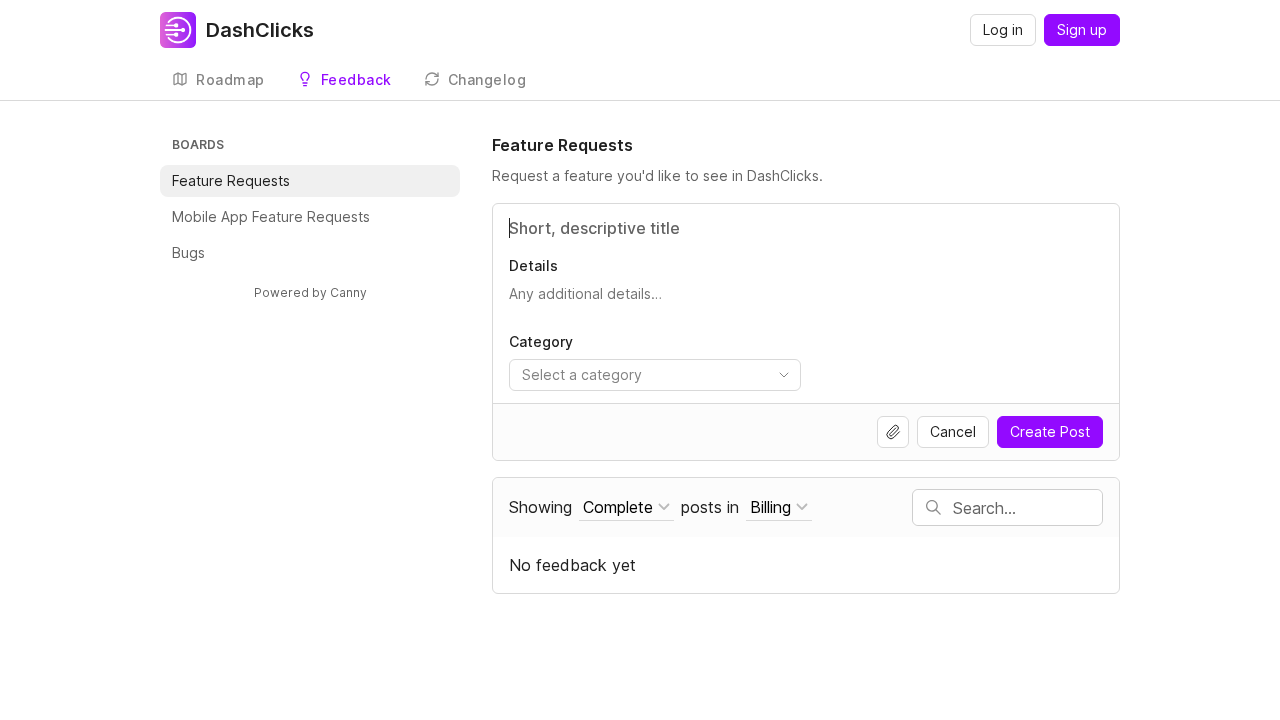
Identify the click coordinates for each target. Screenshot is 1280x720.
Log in (1003, 29)
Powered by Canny (310, 292)
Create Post (1050, 431)
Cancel (953, 431)
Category (541, 341)
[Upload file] (893, 432)
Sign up (1082, 29)
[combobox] (655, 375)
